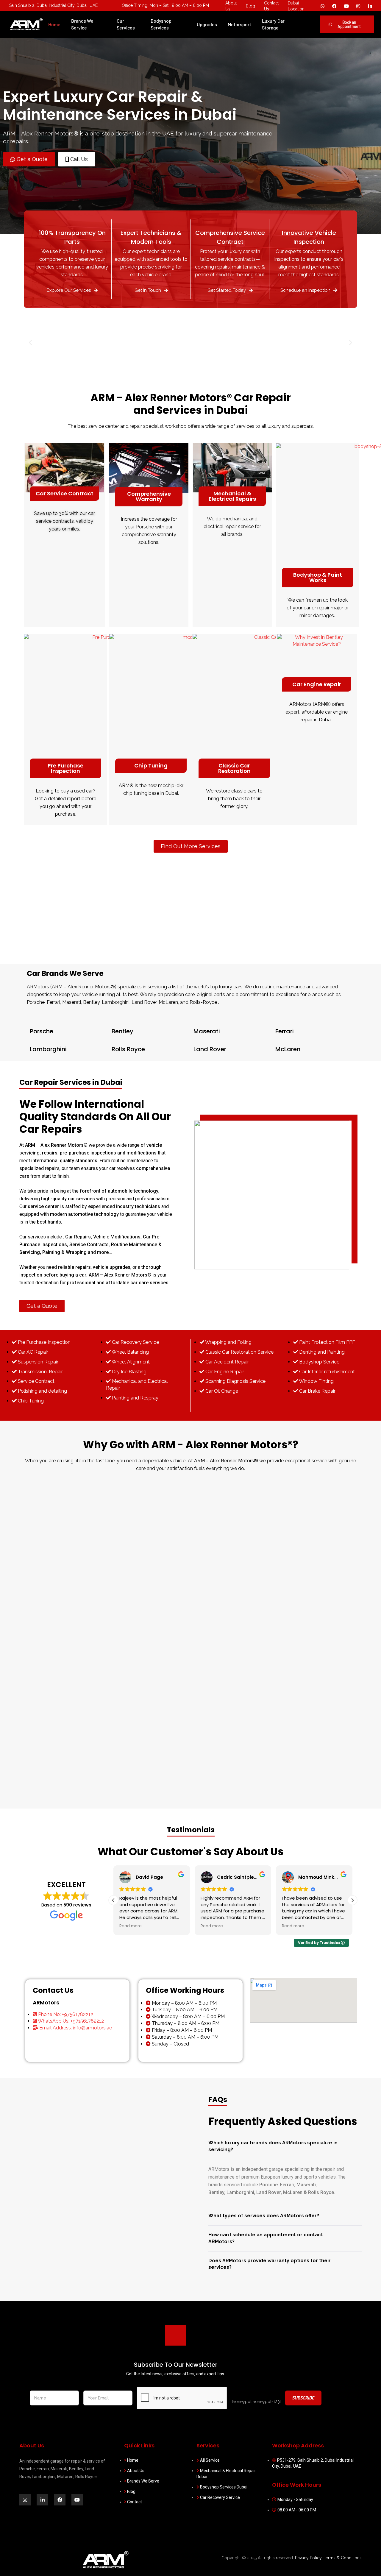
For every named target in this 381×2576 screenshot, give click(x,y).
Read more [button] (131, 1926)
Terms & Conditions (343, 2558)
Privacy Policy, (309, 2558)
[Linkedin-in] (42, 2499)
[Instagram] (358, 6)
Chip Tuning (151, 766)
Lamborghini (48, 1049)
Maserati (207, 1031)
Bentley (122, 1031)
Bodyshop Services (161, 24)
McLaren (288, 1049)
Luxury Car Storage (273, 24)
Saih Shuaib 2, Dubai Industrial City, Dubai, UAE (53, 5)
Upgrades (207, 24)
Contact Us (271, 6)
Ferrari (285, 1031)
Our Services (126, 24)
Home (54, 24)
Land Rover (210, 1049)
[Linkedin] (370, 6)
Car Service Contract (65, 493)
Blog (250, 6)
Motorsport (239, 24)
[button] (31, 343)
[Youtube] (346, 6)
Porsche (42, 1031)
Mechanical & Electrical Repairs (232, 496)
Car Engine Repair (317, 684)
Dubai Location (296, 6)
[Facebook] (334, 6)
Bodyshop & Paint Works (318, 577)
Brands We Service (82, 24)
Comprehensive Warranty (149, 496)
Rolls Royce (128, 1049)
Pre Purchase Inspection (65, 768)
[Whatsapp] (322, 6)
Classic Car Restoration (234, 768)
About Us (231, 6)
